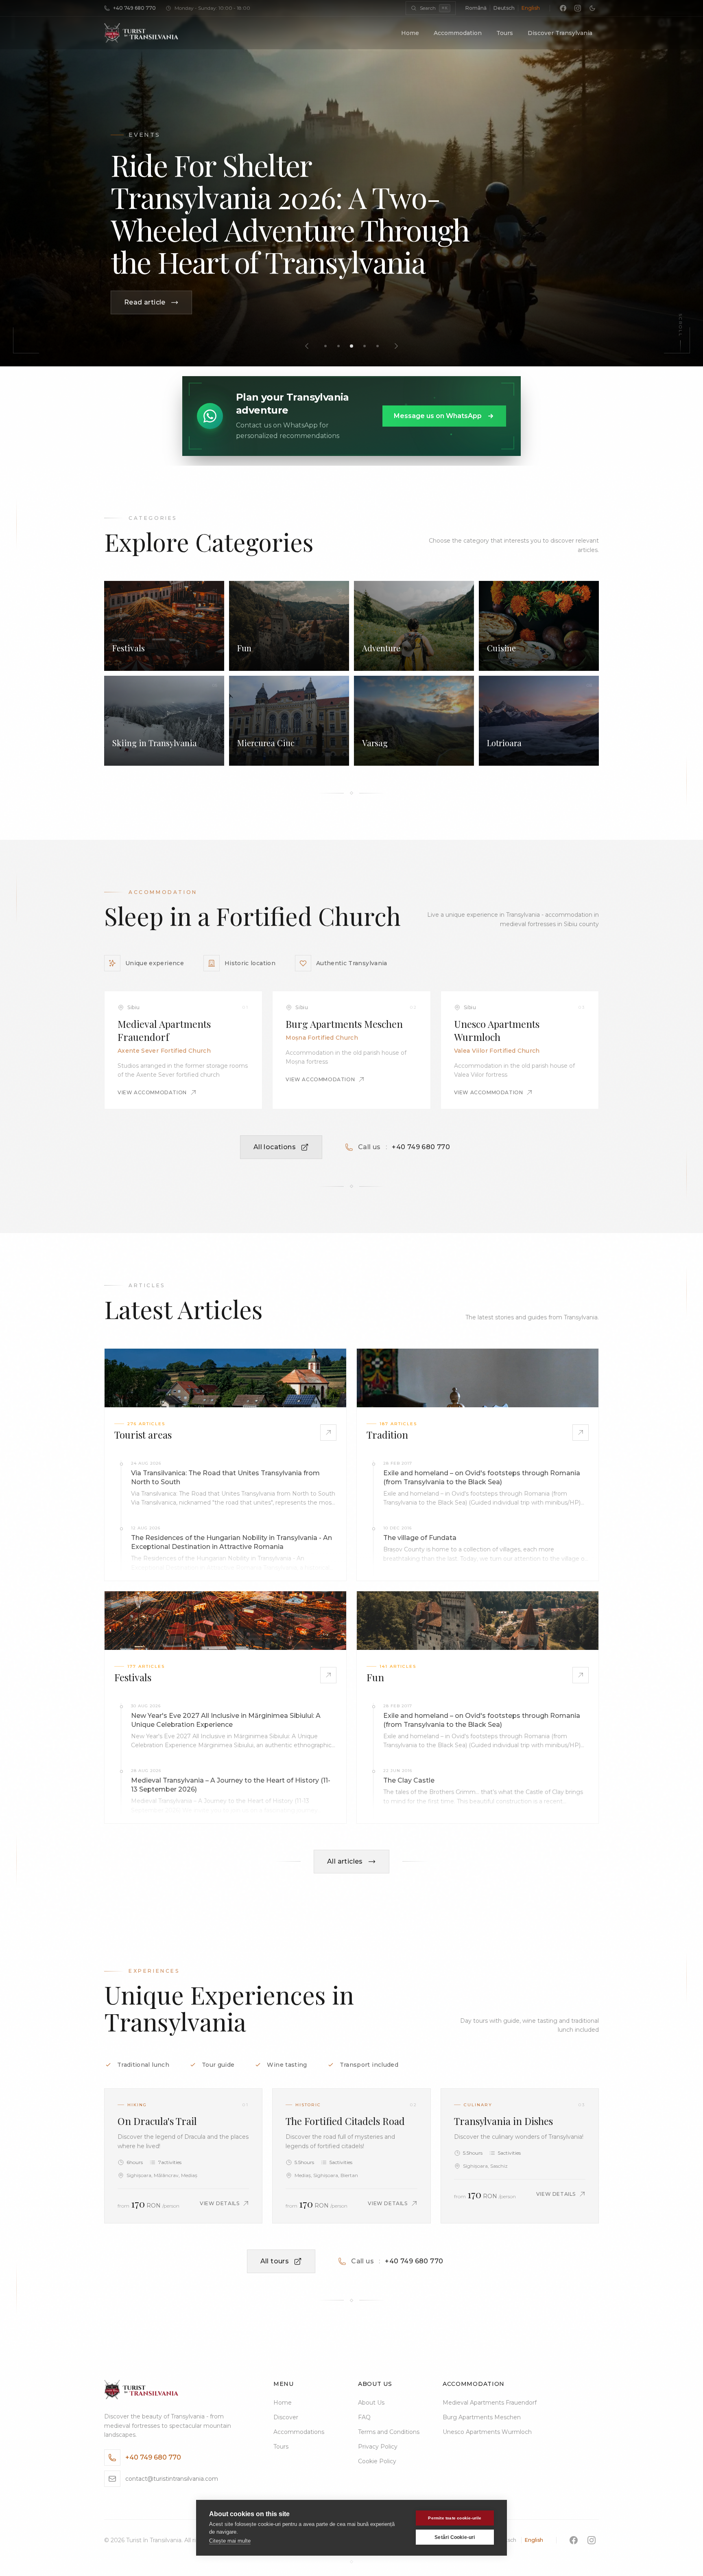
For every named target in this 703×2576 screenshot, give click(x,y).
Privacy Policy (378, 2447)
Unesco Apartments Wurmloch (487, 2432)
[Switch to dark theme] (592, 8)
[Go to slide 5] (378, 346)
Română (476, 8)
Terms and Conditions (389, 2432)
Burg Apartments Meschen (482, 2417)
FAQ (364, 2417)
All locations (275, 1147)
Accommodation (458, 33)
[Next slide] (396, 346)
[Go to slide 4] (365, 346)
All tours (275, 2261)
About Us (371, 2403)
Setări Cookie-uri (455, 2537)
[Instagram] (578, 8)
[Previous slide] (307, 346)
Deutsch (504, 8)
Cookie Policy (377, 2461)
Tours (505, 33)
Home (410, 33)
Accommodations (299, 2432)
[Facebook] (563, 8)
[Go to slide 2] (338, 346)
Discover (286, 2417)
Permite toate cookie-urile (455, 2518)
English (531, 8)
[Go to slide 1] (325, 346)
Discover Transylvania (560, 33)
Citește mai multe (230, 2541)
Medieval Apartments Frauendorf (490, 2403)
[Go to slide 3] (351, 346)
